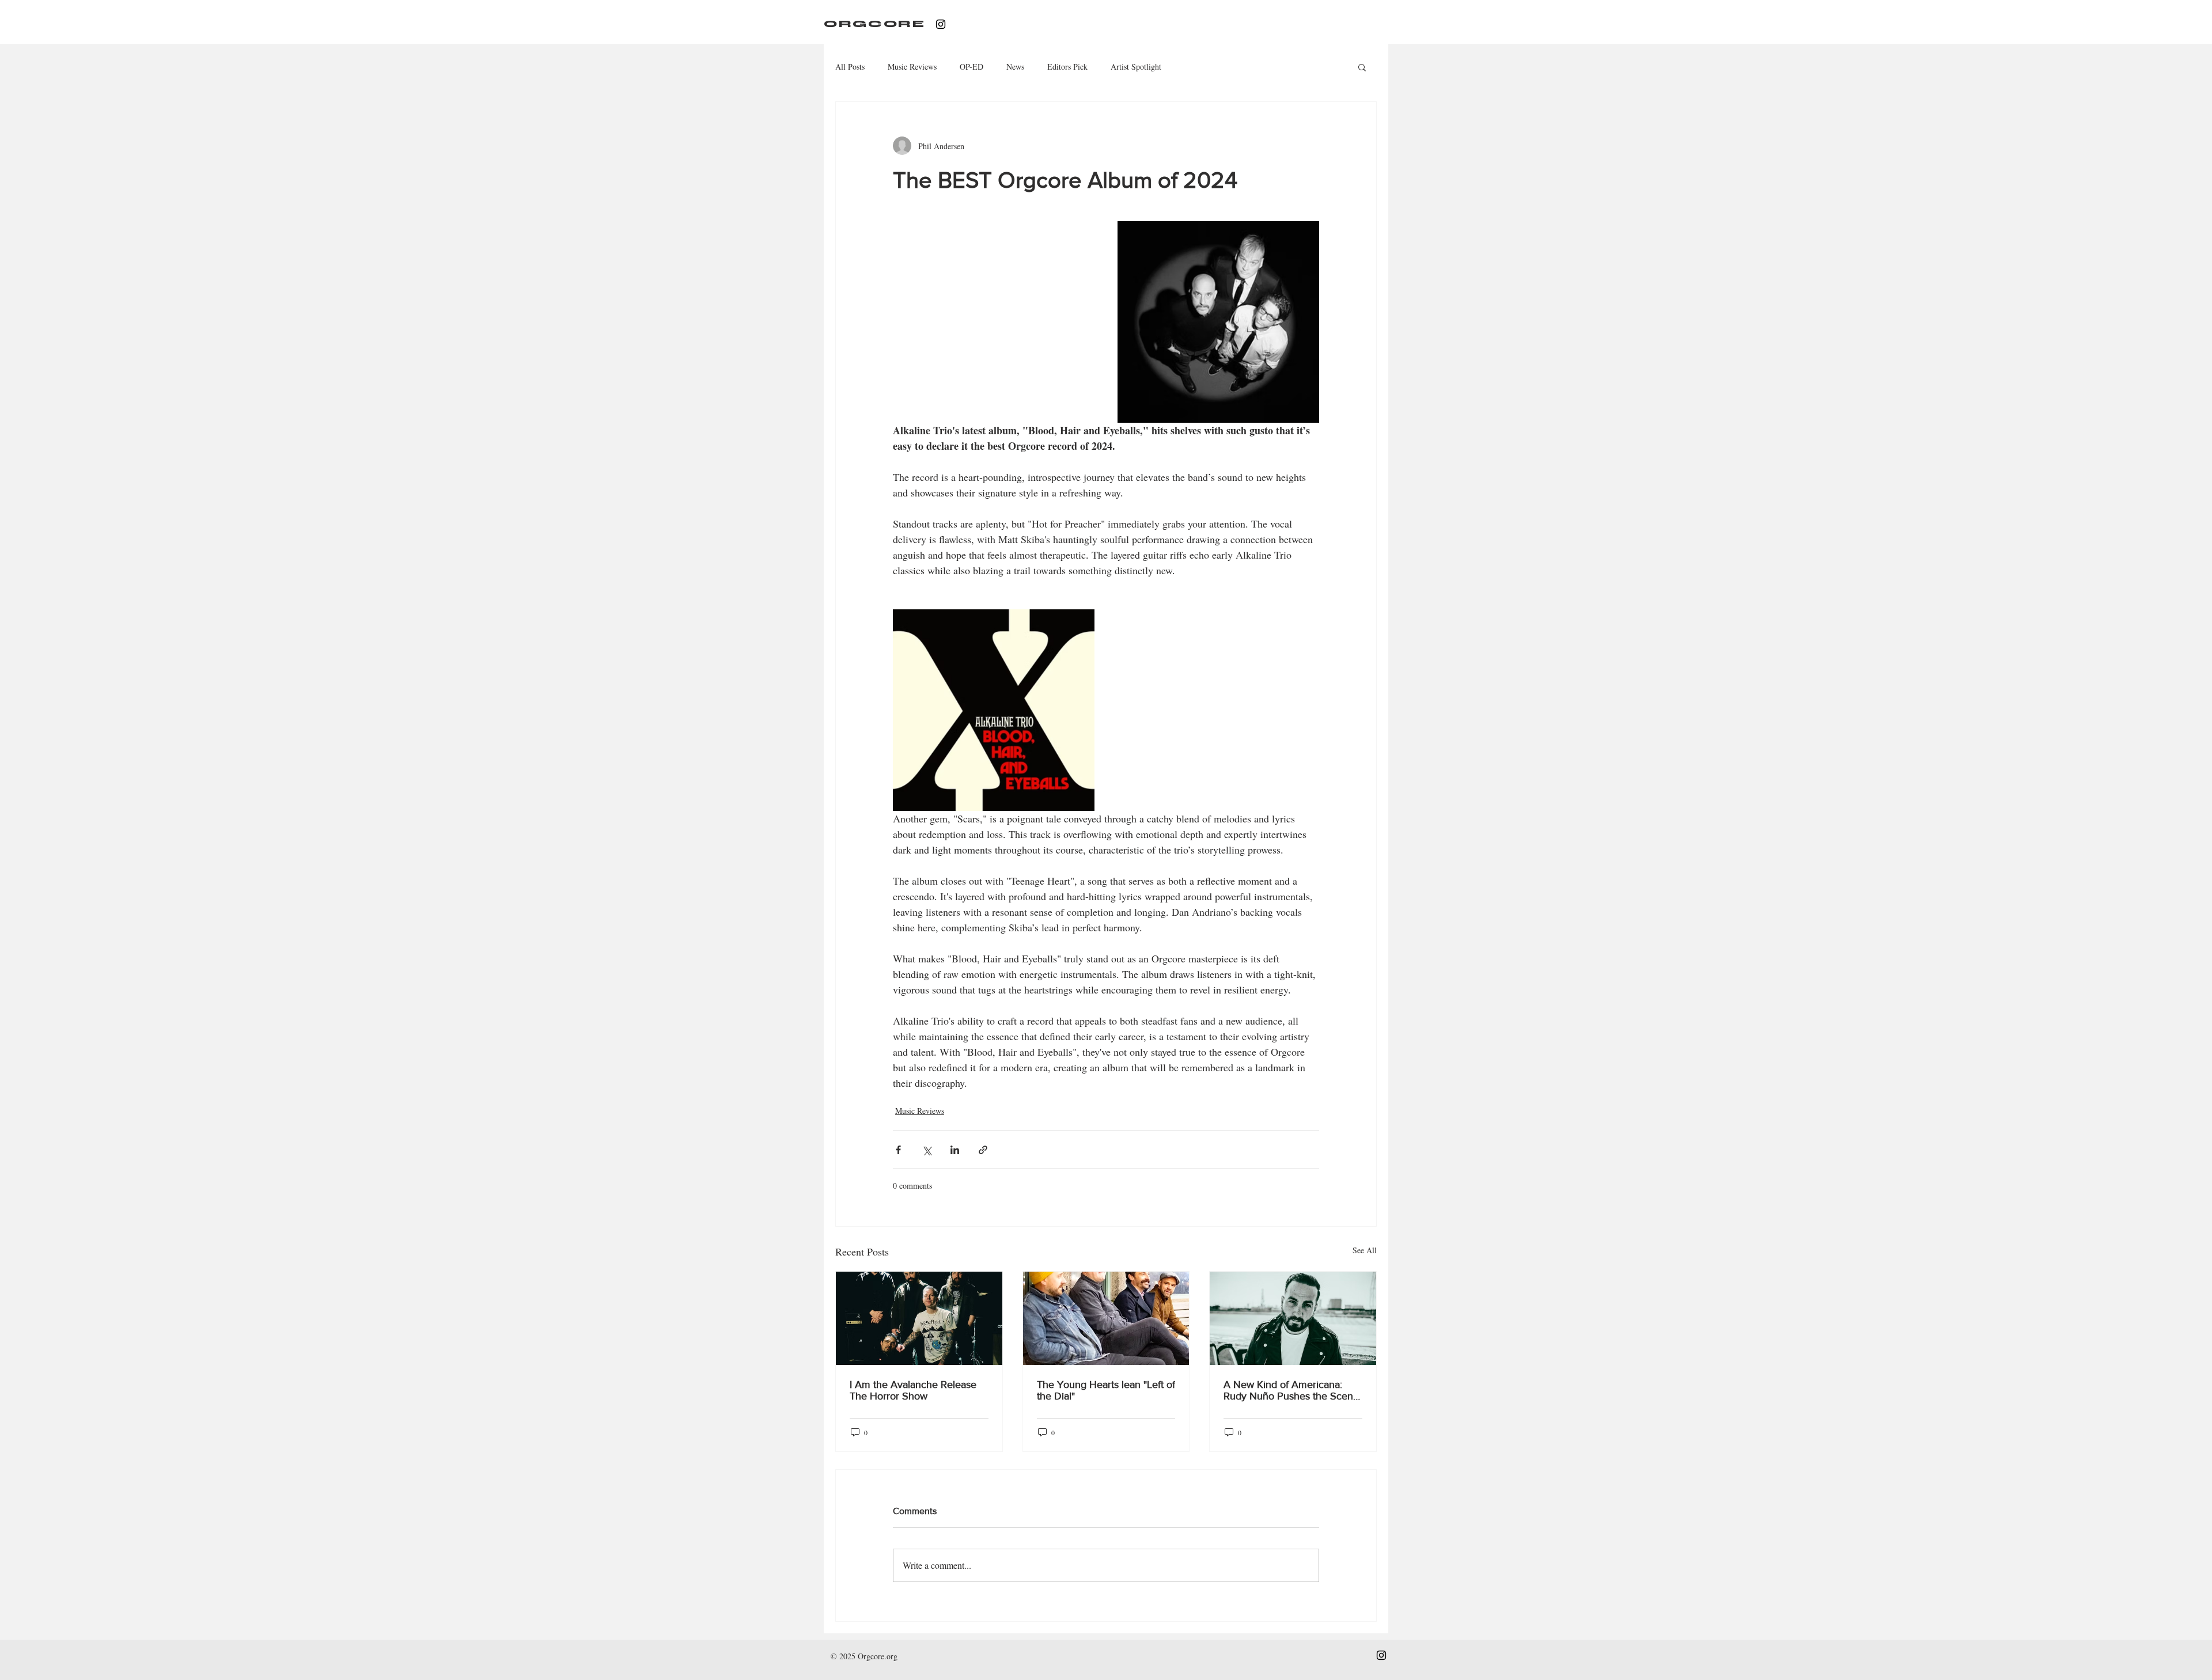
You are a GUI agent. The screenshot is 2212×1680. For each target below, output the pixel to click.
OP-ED (971, 67)
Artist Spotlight (1136, 67)
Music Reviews (912, 67)
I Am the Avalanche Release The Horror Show (913, 1390)
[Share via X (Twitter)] (927, 1150)
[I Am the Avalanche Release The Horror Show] (919, 1318)
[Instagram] (941, 24)
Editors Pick (1067, 67)
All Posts (850, 67)
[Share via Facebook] (898, 1150)
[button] (1362, 67)
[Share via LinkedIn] (955, 1150)
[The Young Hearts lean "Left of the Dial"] (1106, 1318)
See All (1365, 1250)
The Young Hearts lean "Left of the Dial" (1106, 1390)
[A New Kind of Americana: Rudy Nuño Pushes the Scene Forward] (1293, 1318)
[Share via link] (983, 1150)
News (1015, 67)
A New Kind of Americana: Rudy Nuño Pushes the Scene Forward (1291, 1390)
